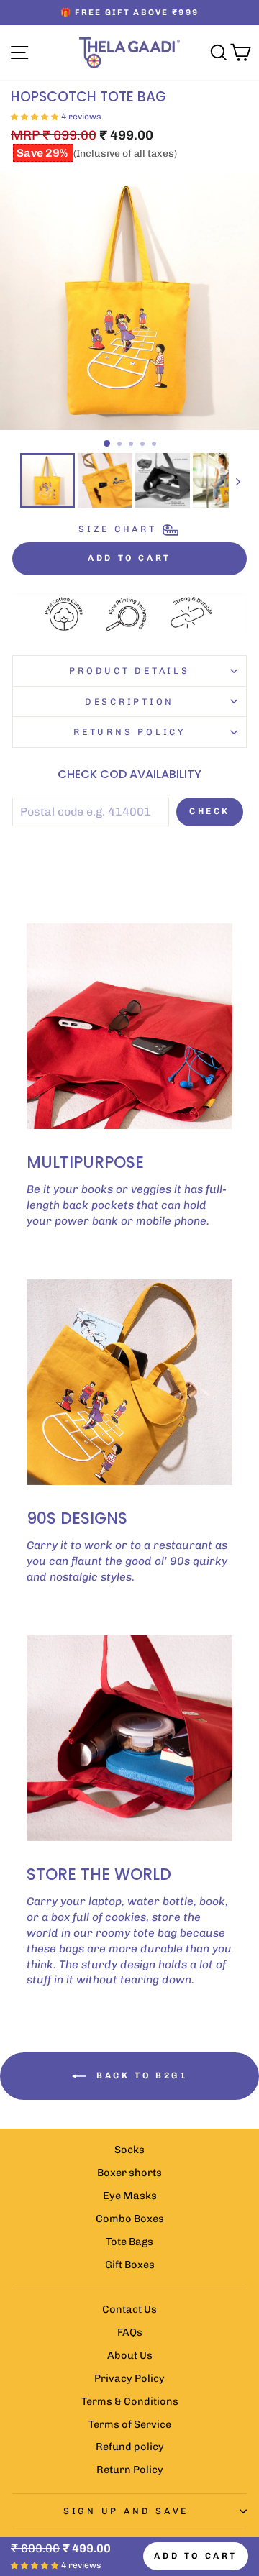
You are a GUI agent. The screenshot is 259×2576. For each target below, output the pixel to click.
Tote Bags (129, 2242)
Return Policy (130, 2470)
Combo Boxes (130, 2219)
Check (210, 811)
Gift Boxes (130, 2265)
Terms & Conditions (130, 2401)
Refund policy (130, 2447)
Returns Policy (129, 732)
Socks (129, 2150)
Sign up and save (126, 2511)
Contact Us (129, 2309)
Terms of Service (130, 2424)
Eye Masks (130, 2196)
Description (129, 702)
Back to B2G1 (140, 2075)
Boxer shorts (129, 2173)
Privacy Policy (129, 2378)
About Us (130, 2355)
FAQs (130, 2332)
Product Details (129, 671)
